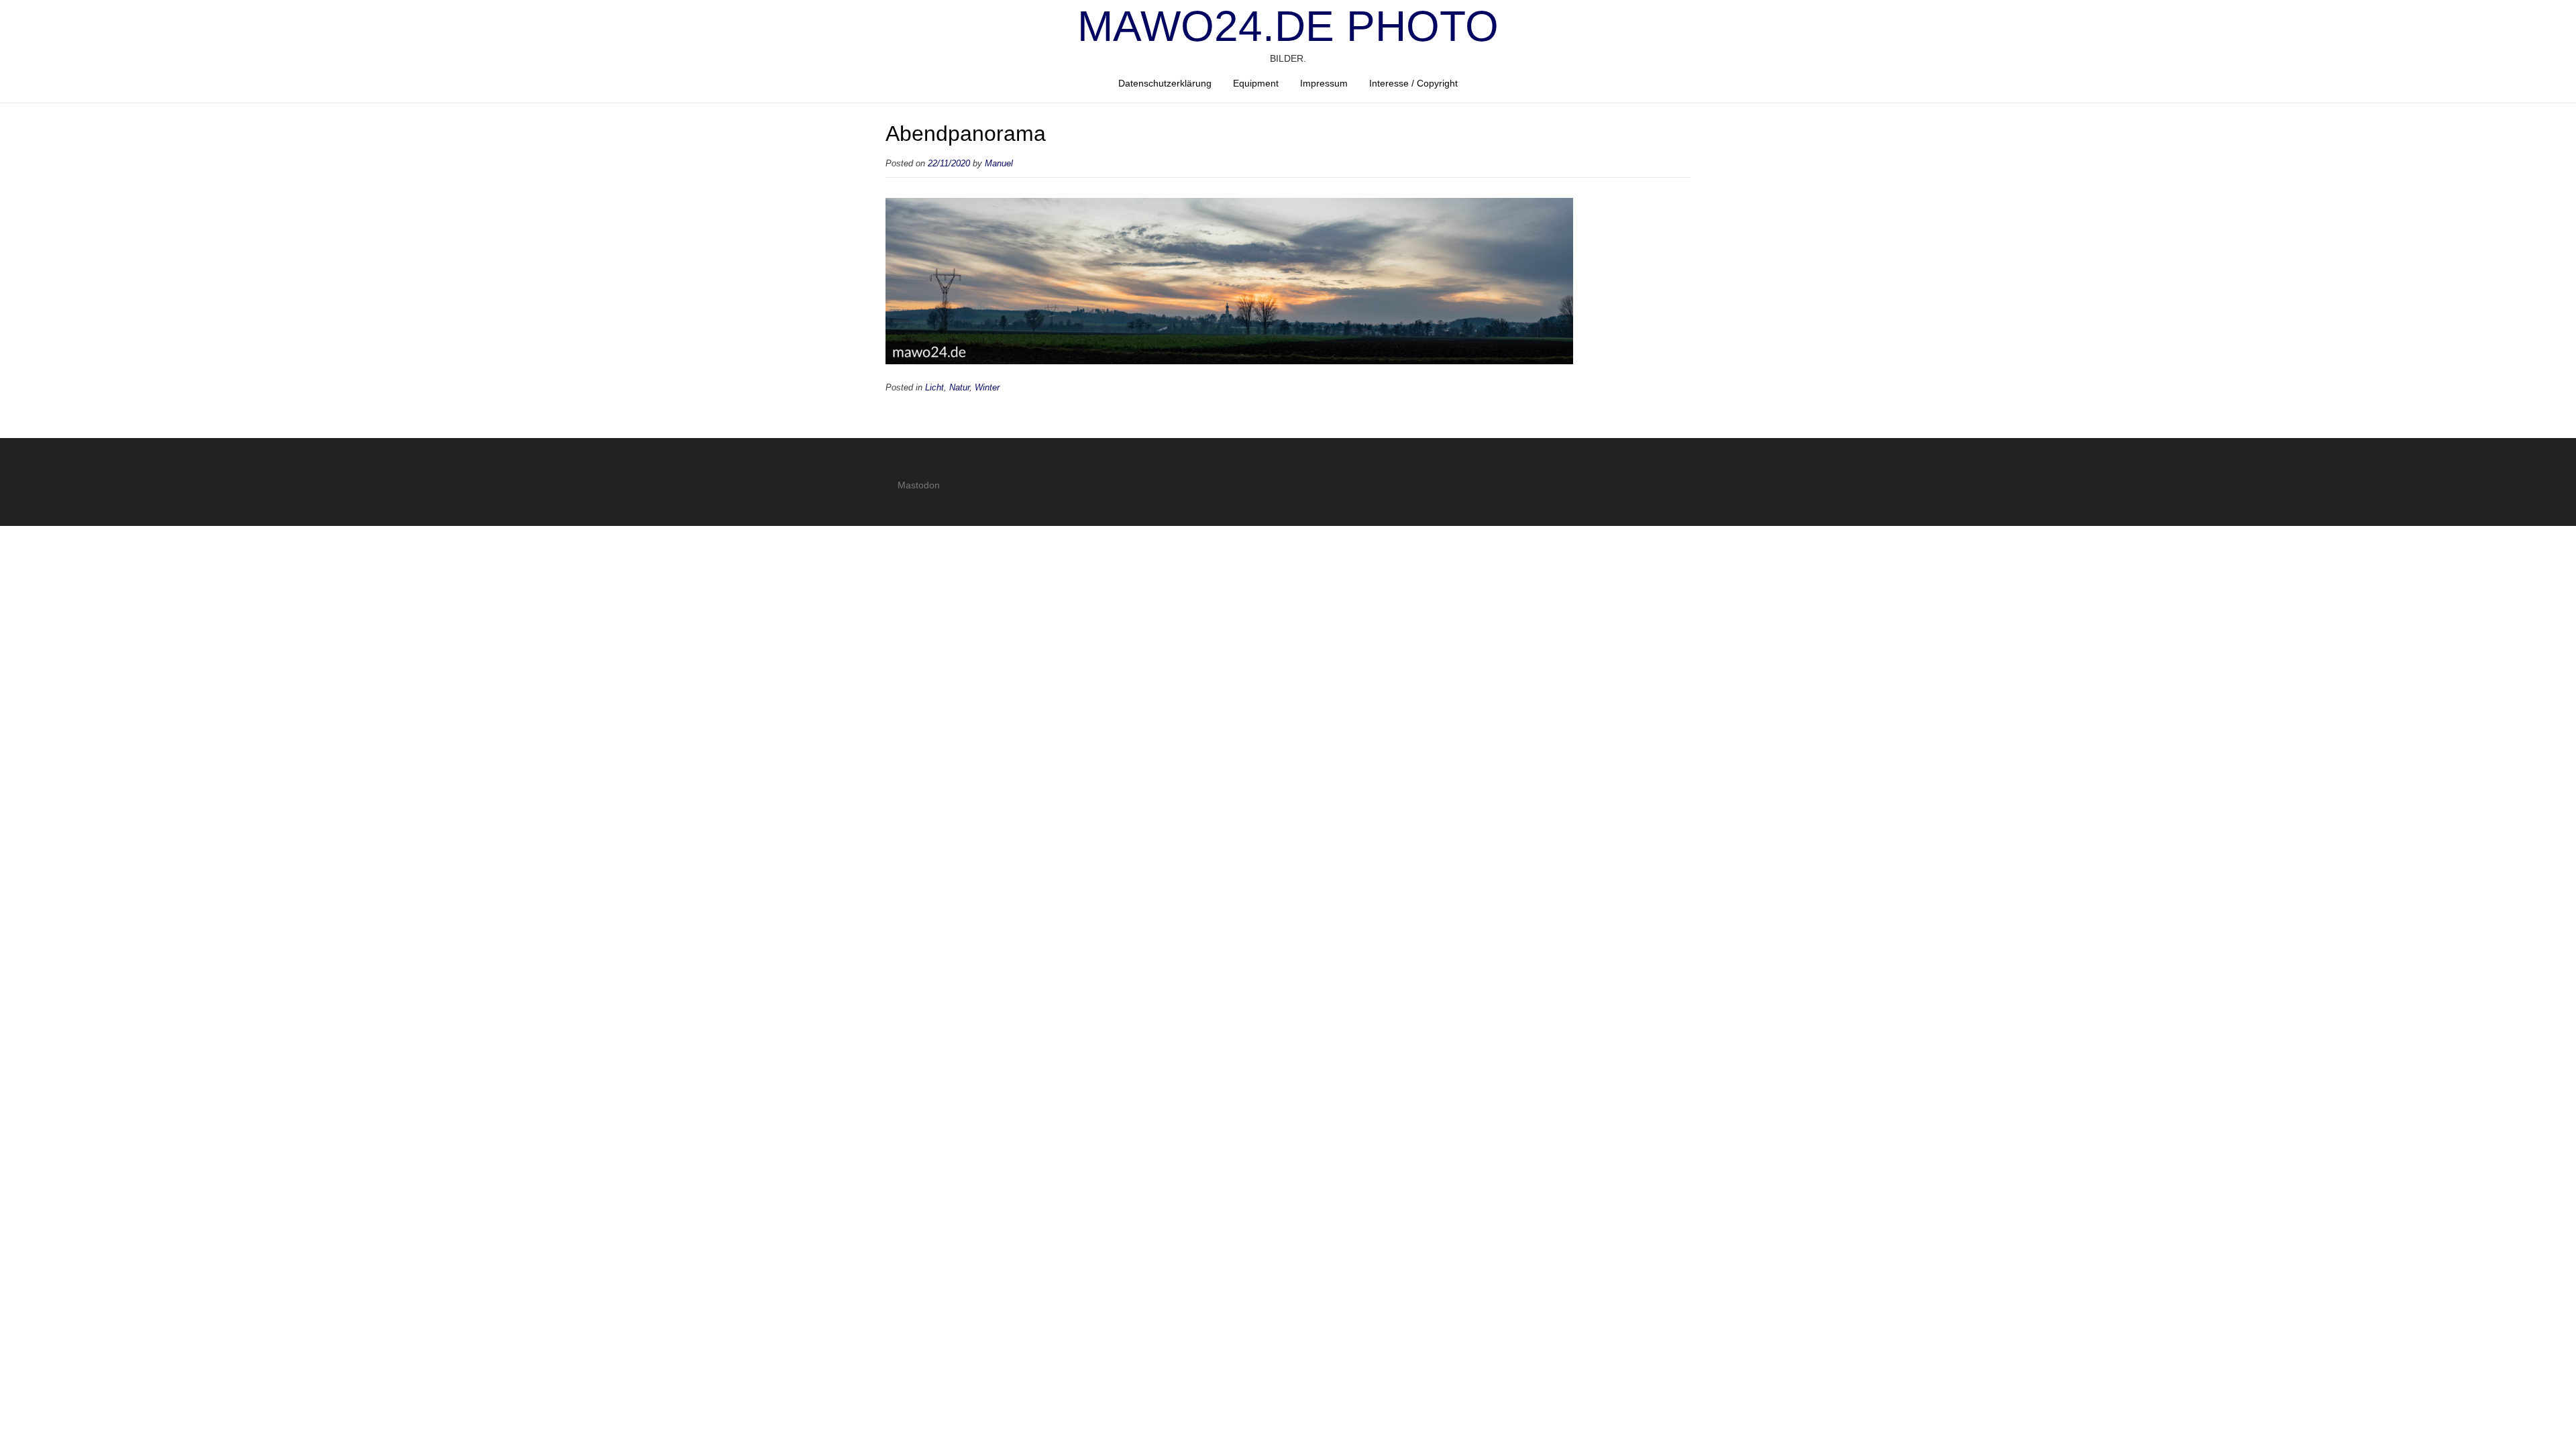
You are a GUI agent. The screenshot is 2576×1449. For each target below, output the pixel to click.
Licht (934, 388)
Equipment (1256, 83)
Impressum (1324, 83)
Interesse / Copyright (1413, 83)
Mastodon (919, 485)
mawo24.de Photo (1288, 26)
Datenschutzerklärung (1165, 83)
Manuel (999, 164)
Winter (987, 388)
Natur (959, 388)
